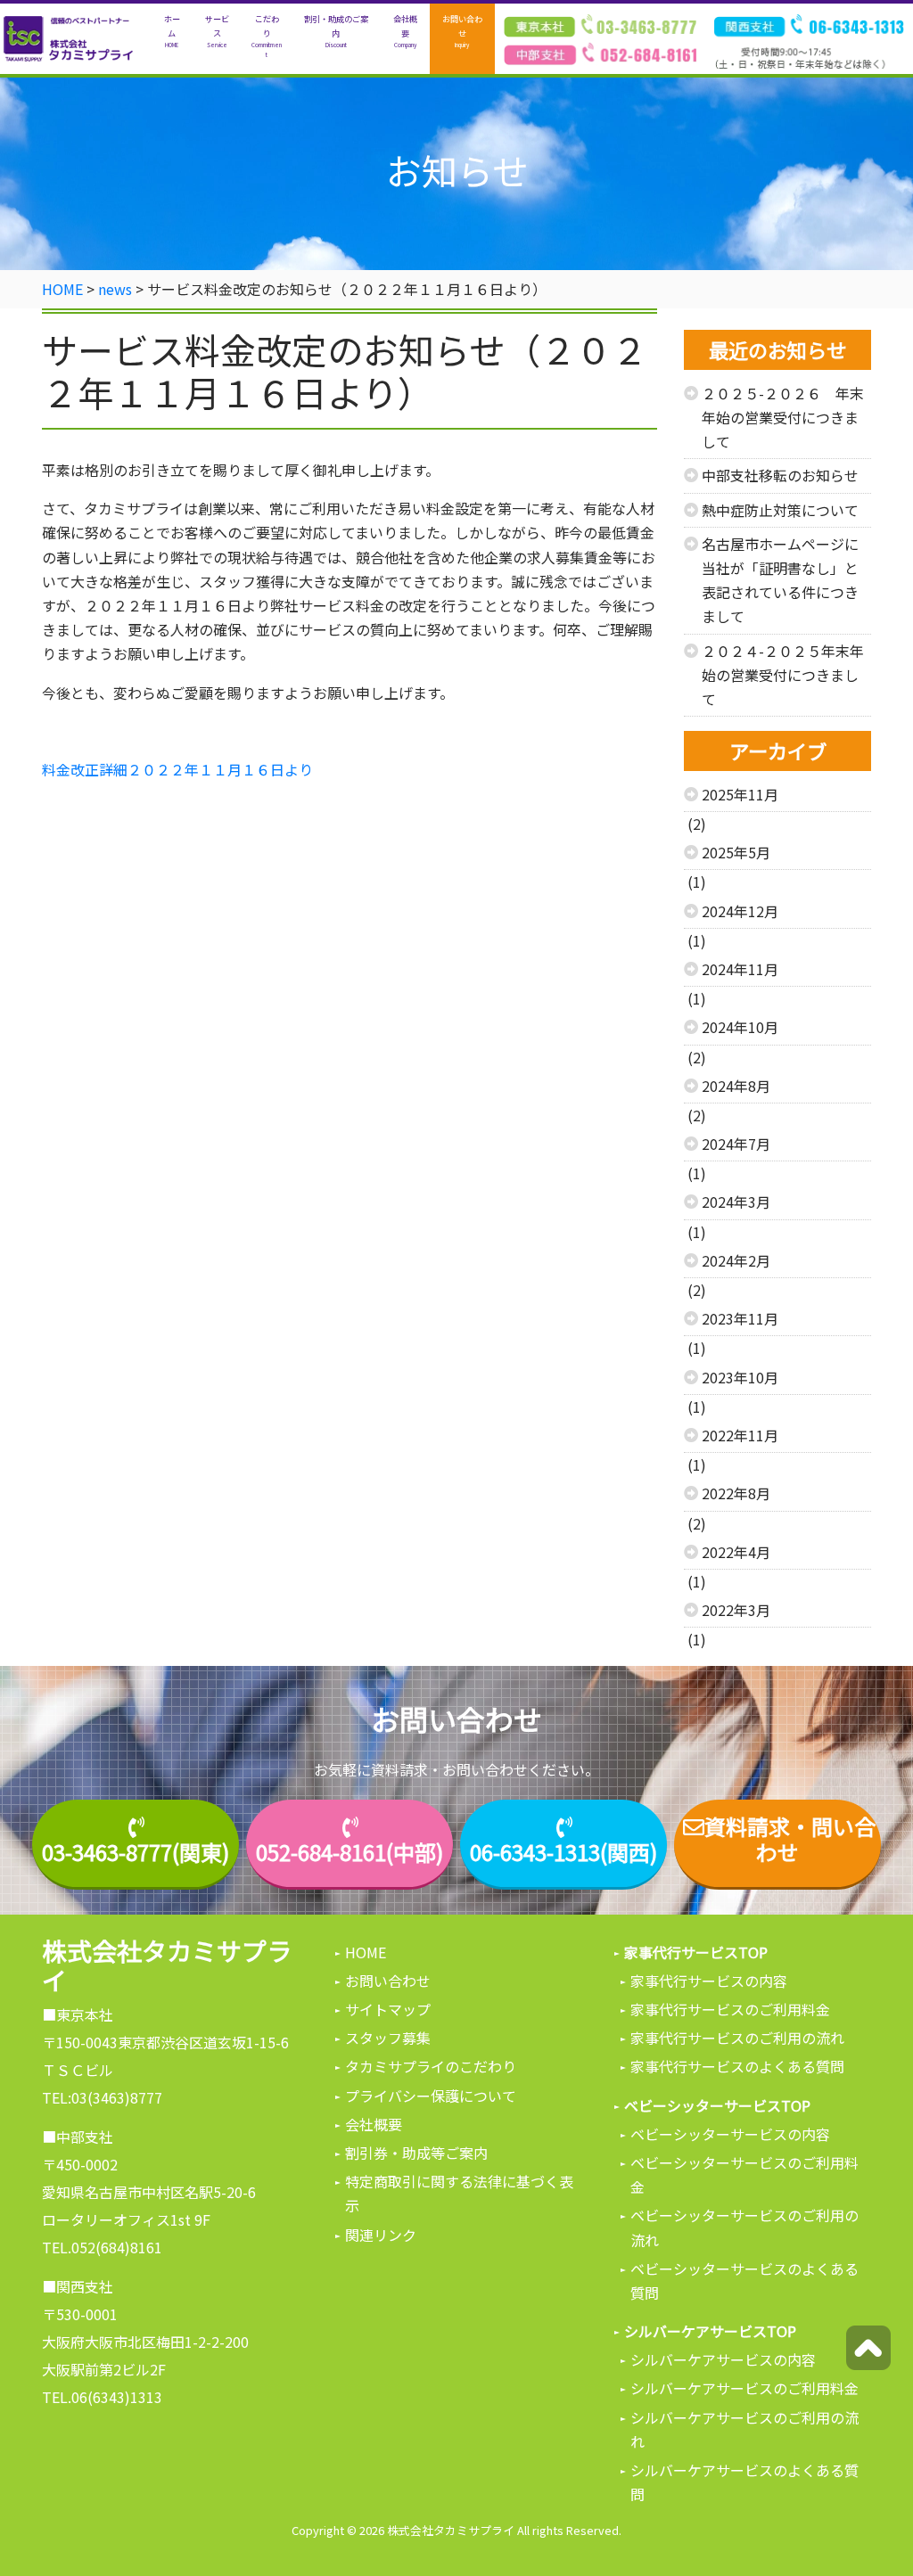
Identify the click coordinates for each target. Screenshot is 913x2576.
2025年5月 (736, 852)
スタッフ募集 (388, 2038)
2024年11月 (740, 969)
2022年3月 (736, 1610)
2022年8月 (736, 1493)
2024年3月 (736, 1202)
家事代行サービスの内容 (709, 1981)
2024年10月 (740, 1027)
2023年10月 (740, 1377)
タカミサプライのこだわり (431, 2066)
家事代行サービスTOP (696, 1952)
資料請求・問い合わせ (790, 1840)
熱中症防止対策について (780, 510)
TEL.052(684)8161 (102, 2247)
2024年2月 (736, 1260)
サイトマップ (388, 2009)
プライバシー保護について (431, 2096)
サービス (217, 30)
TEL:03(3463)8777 (102, 2097)
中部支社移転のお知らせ (780, 475)
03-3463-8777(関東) (136, 1853)
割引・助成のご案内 (336, 30)
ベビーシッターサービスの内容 (730, 2134)
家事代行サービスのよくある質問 (737, 2066)
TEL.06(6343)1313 (102, 2397)
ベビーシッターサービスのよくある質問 (744, 2281)
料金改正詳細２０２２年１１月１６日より (177, 769)
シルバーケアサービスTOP (710, 2331)
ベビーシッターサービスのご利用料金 (744, 2174)
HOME (366, 1952)
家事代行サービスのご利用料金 (730, 2009)
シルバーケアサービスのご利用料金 (744, 2388)
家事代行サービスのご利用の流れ (737, 2038)
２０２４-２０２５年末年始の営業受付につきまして (783, 675)
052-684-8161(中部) (350, 1853)
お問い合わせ (462, 30)
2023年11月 (740, 1318)
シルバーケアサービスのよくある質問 (744, 2482)
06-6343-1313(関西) (563, 1853)
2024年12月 (740, 911)
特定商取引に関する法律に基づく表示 (459, 2193)
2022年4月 (736, 1552)
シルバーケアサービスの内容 (723, 2359)
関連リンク (381, 2235)
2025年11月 (740, 794)
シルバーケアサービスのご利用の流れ (744, 2429)
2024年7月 (736, 1144)
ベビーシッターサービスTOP (717, 2105)
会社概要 (405, 30)
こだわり (267, 35)
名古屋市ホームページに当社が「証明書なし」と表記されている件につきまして (780, 580)
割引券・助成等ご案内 (416, 2153)
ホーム (172, 30)
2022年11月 (740, 1435)
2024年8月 (736, 1086)
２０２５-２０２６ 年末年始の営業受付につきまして (783, 417)
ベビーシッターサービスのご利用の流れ (744, 2227)
